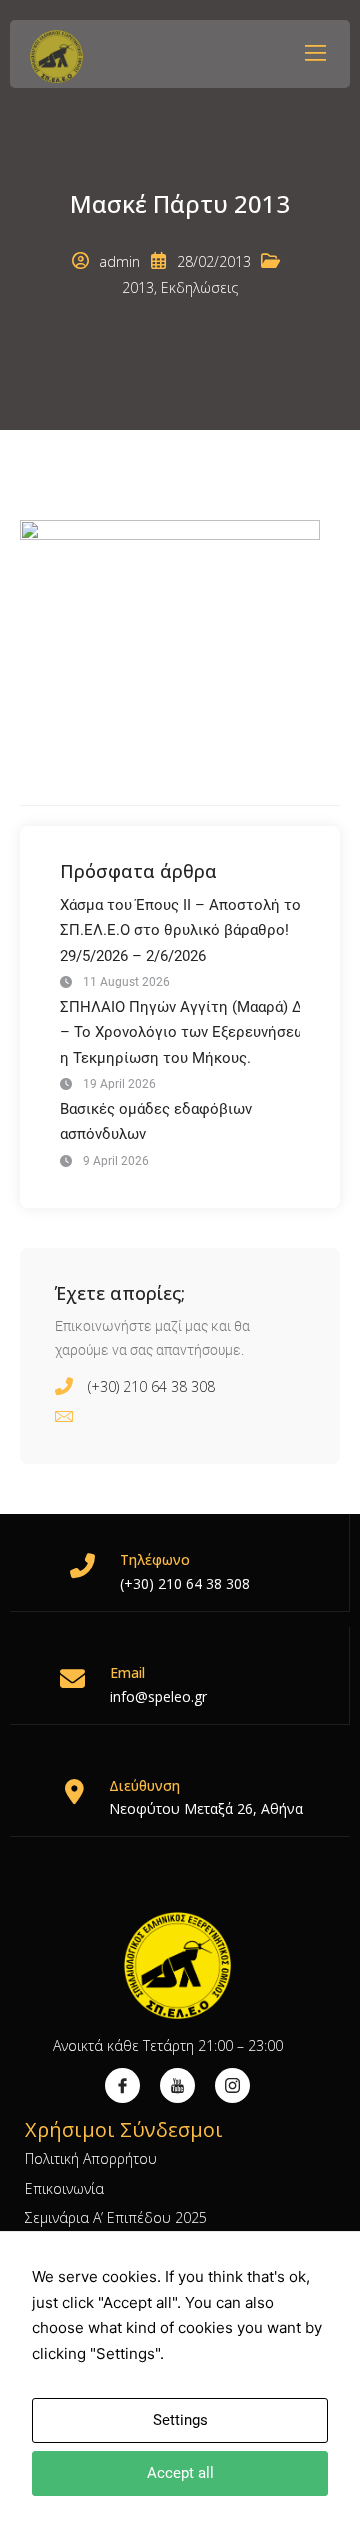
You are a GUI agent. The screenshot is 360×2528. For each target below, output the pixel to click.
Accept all (180, 2473)
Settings (180, 2420)
